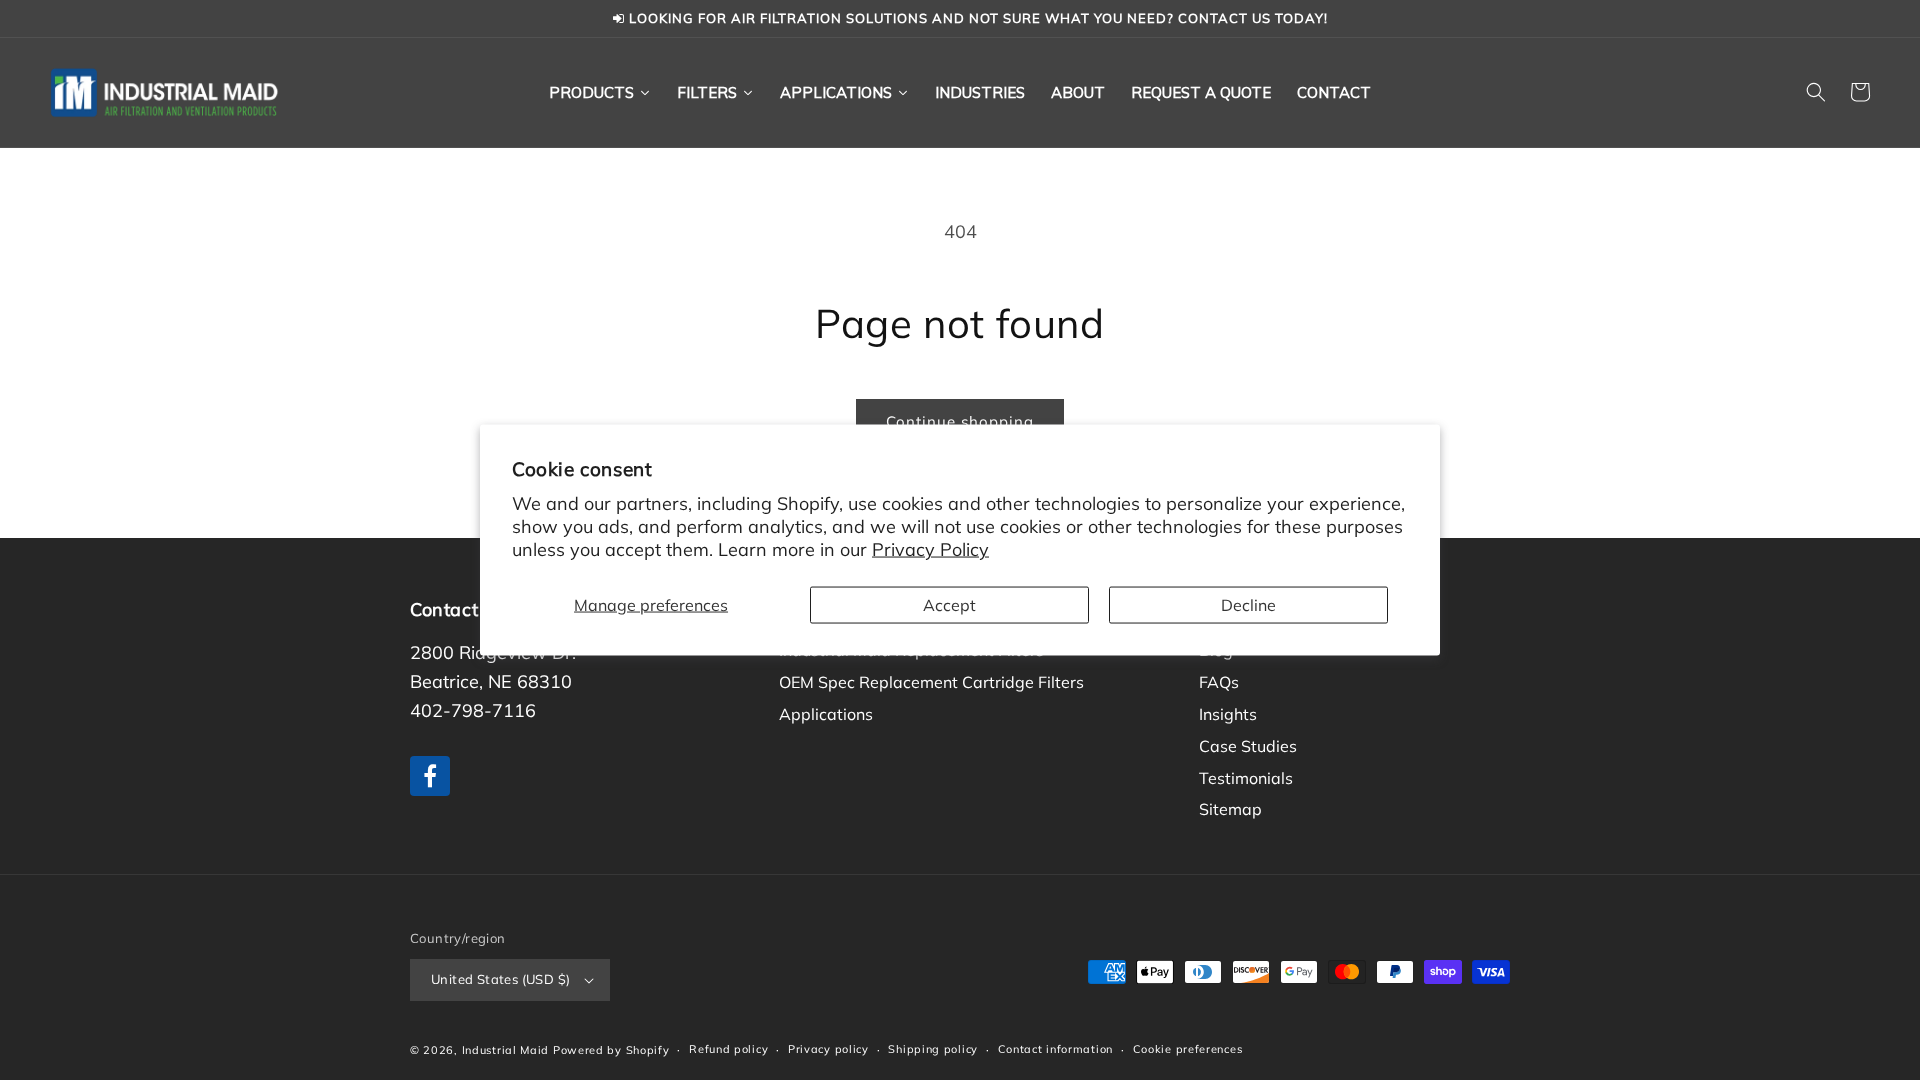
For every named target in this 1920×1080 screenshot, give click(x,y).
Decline (1248, 604)
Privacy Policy (930, 549)
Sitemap (1230, 809)
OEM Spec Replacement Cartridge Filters (931, 682)
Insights (1228, 714)
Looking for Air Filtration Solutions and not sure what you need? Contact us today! (976, 18)
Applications (826, 714)
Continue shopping (960, 421)
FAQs (1219, 682)
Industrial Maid (506, 1050)
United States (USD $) (500, 979)
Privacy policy (828, 1049)
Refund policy (728, 1049)
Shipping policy (933, 1049)
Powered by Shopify (611, 1050)
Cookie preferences (1188, 1049)
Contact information (1055, 1049)
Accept (949, 604)
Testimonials (1246, 778)
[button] (1816, 92)
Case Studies (1248, 746)
